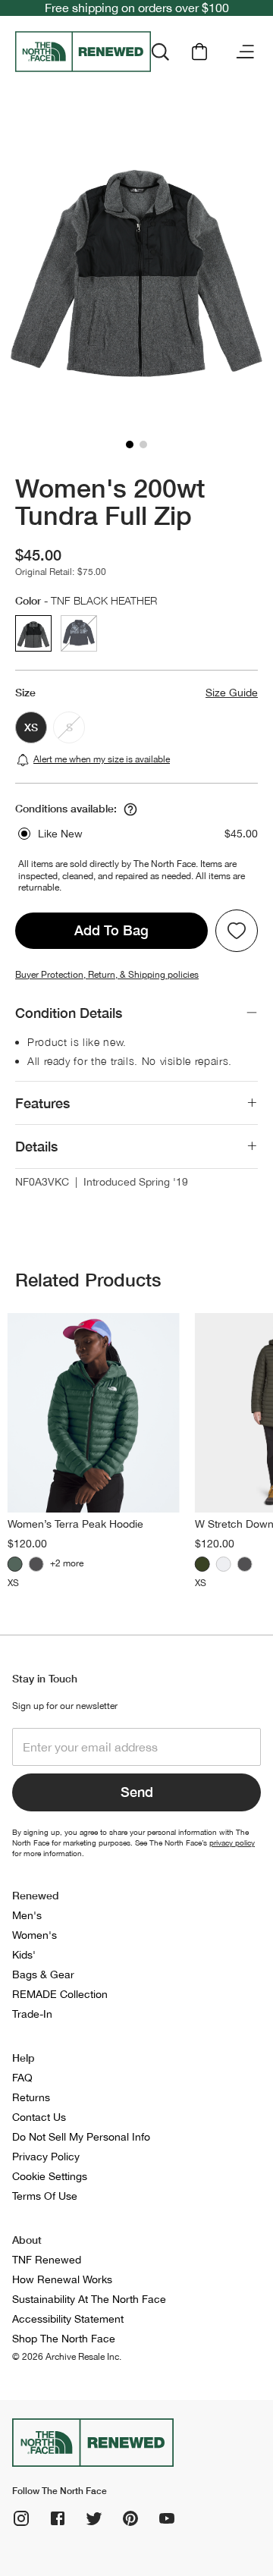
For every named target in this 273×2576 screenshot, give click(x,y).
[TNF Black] (36, 1564)
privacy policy (232, 1842)
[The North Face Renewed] (83, 52)
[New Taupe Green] (202, 1564)
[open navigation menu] (245, 52)
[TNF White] (224, 1564)
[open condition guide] (130, 809)
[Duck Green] (15, 1564)
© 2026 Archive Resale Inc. (67, 2357)
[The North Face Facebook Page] (58, 2518)
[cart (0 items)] (199, 52)
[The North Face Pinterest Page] (130, 2518)
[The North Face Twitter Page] (94, 2518)
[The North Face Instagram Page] (21, 2518)
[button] (130, 445)
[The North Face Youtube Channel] (167, 2518)
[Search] (160, 52)
